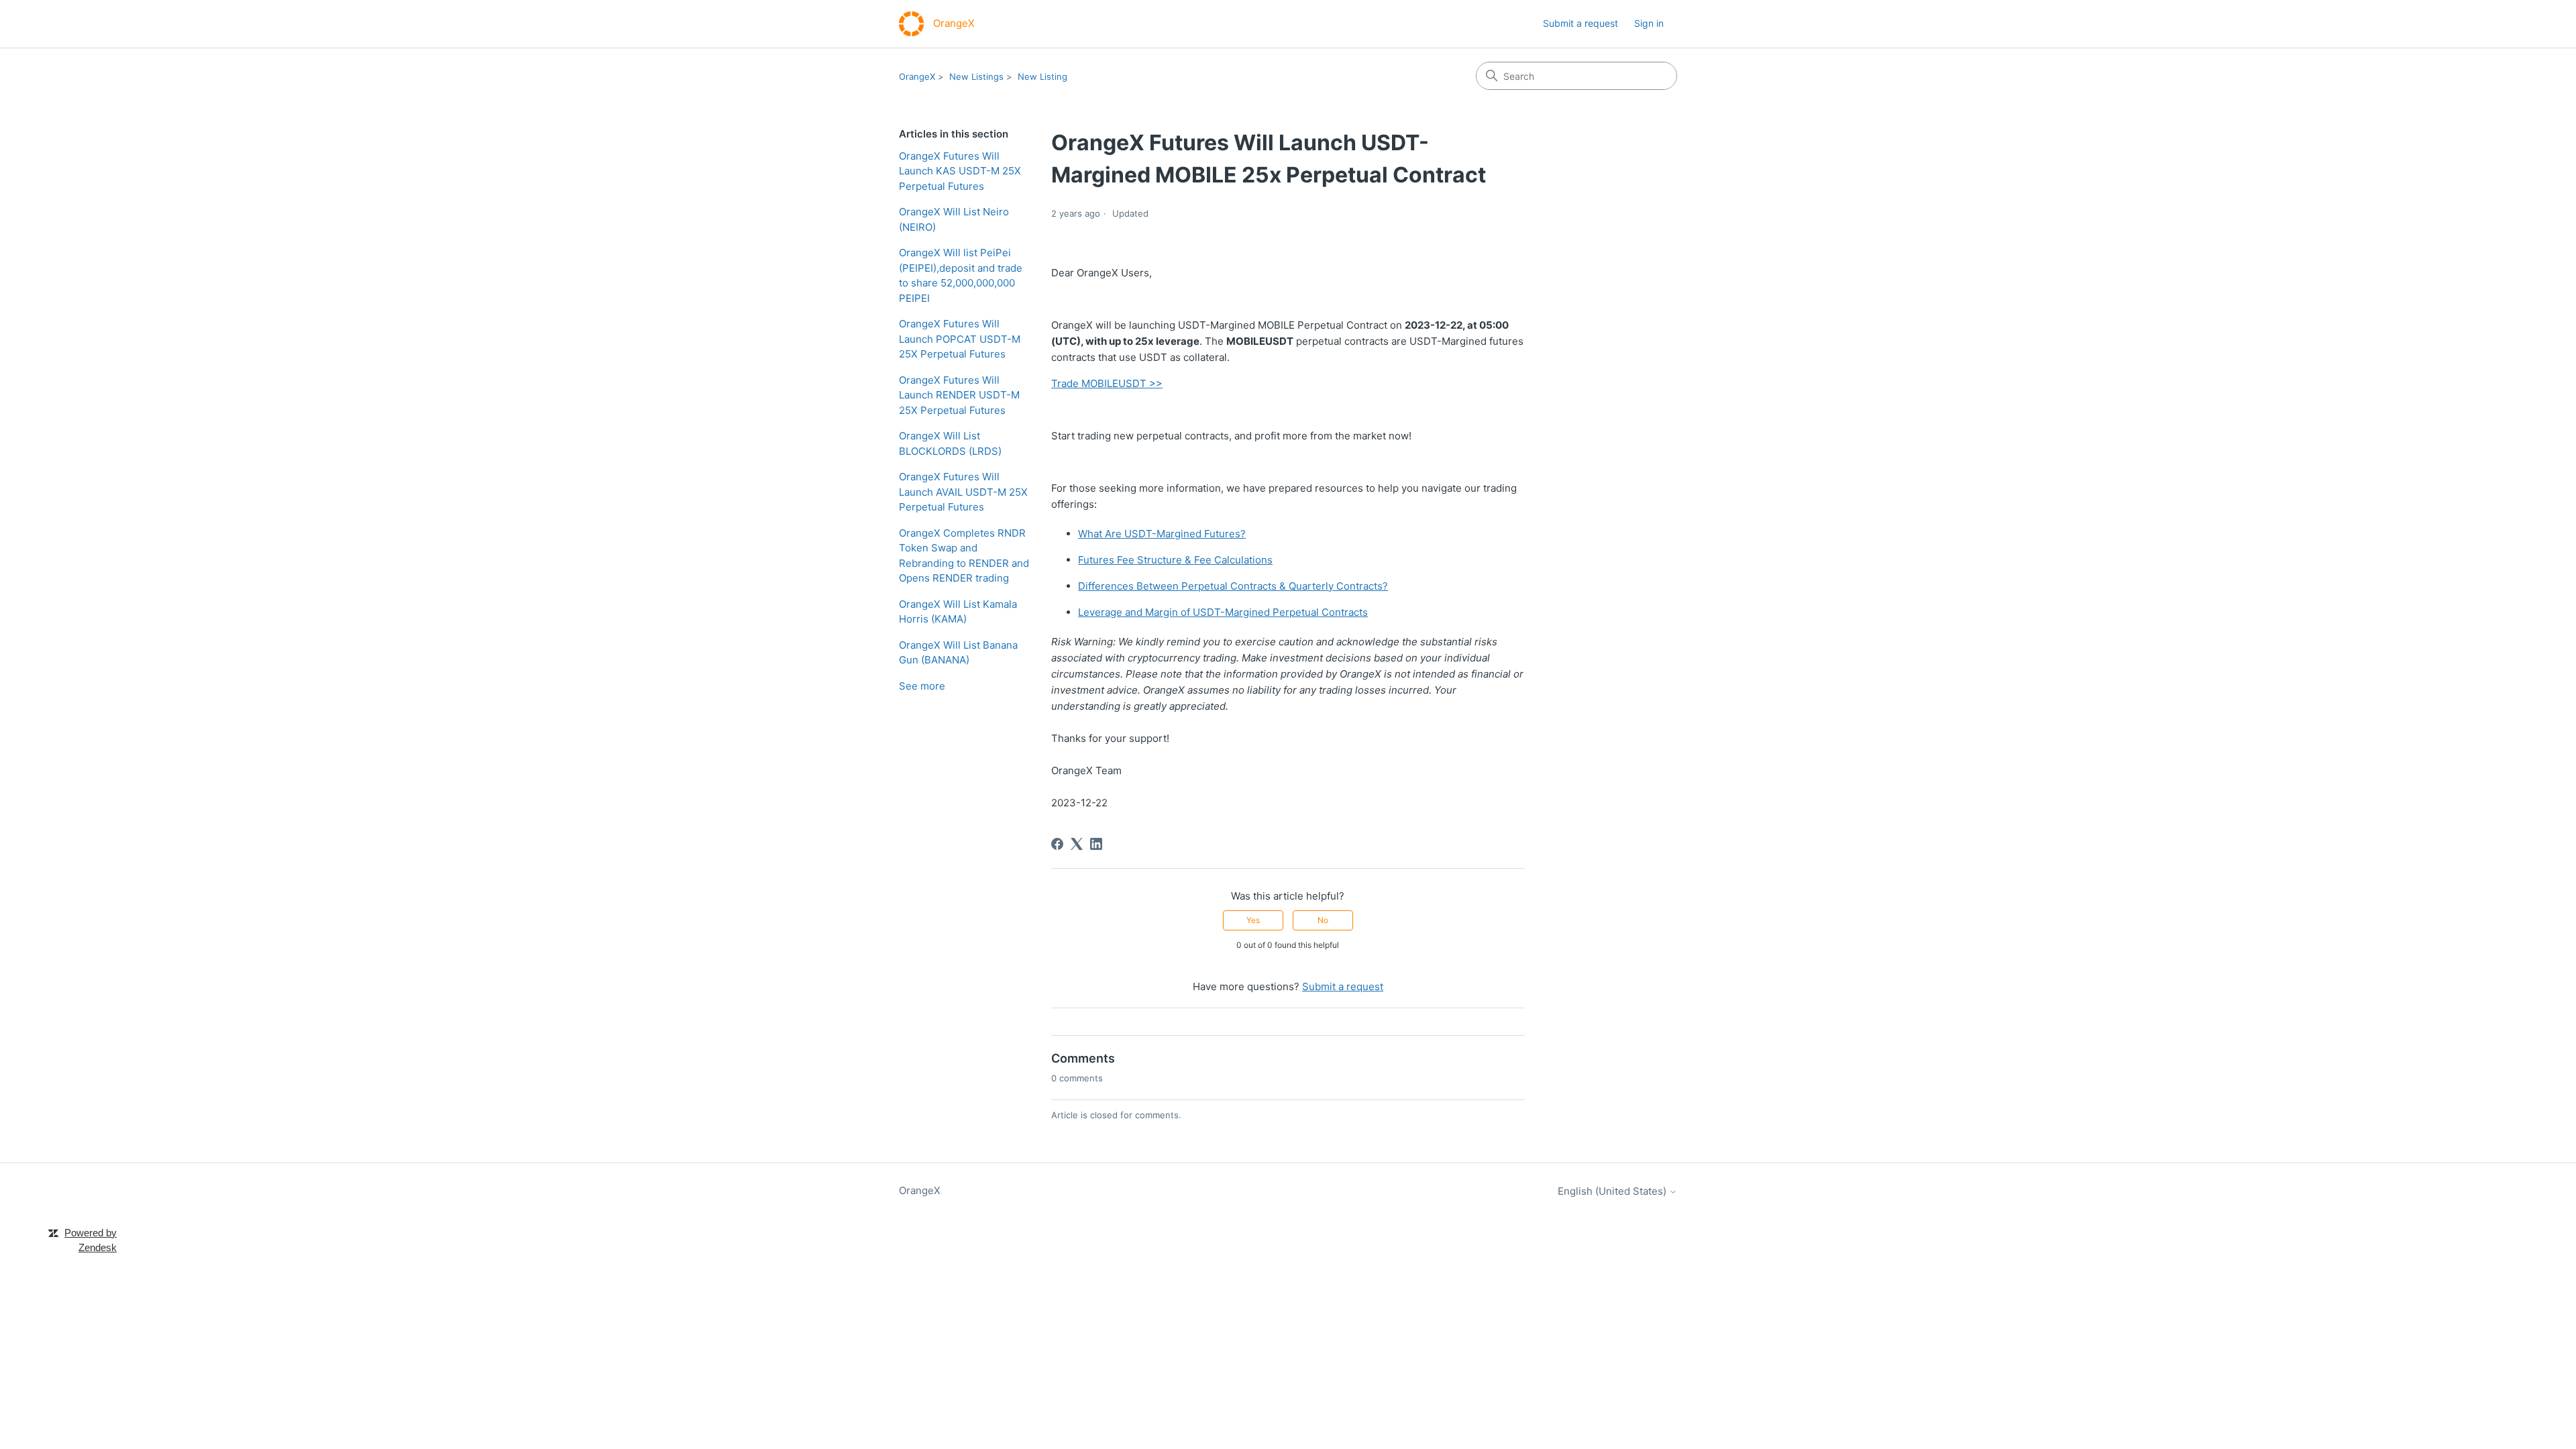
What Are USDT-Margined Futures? (1162, 534)
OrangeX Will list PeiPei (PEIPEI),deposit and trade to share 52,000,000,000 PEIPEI (961, 275)
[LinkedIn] (1096, 844)
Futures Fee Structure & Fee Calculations (1175, 560)
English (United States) (1613, 1191)
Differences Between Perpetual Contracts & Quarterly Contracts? (1233, 586)
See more (922, 686)
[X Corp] (1077, 844)
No (1323, 920)
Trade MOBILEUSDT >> (1107, 383)
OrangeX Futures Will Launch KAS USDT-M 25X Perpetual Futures (960, 171)
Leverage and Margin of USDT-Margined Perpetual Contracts (1223, 612)
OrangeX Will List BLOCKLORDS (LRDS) (950, 443)
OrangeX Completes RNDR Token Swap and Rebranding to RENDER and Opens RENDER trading (964, 556)
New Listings (976, 76)
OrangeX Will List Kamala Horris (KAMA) (958, 612)
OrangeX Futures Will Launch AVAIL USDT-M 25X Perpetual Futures (963, 492)
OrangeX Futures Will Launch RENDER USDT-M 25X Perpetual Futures (959, 395)
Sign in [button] (1649, 23)
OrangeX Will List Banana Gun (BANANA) (958, 653)
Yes (1253, 920)
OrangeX (917, 76)
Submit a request (1580, 23)
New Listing (1042, 76)
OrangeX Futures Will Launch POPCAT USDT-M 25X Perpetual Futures (960, 339)
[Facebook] (1057, 844)
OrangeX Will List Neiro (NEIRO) (954, 219)
